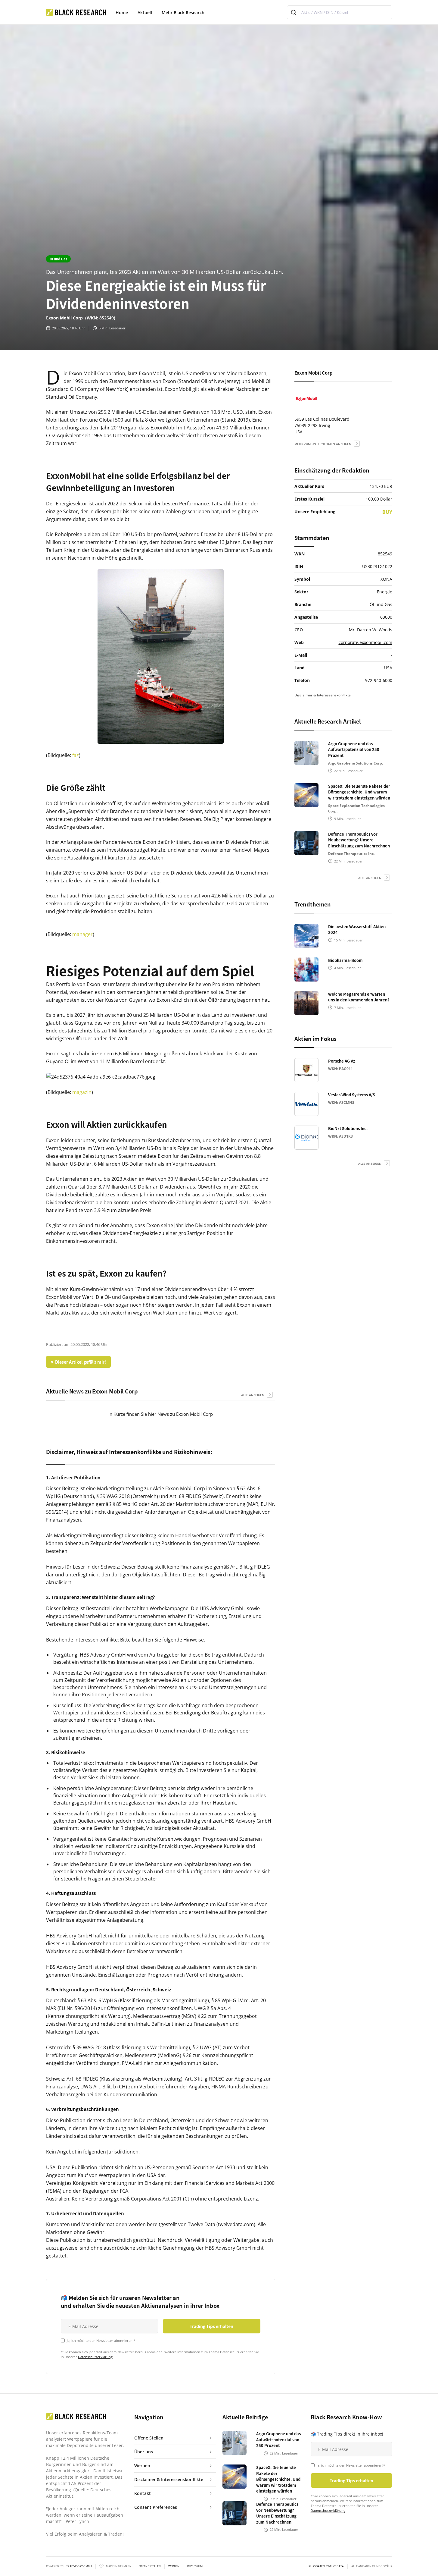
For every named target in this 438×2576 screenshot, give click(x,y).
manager (82, 934)
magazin (82, 1092)
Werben (174, 2566)
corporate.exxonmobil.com (365, 642)
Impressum (195, 2566)
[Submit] (294, 12)
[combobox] (340, 12)
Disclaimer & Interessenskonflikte (323, 695)
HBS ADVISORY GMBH (78, 2566)
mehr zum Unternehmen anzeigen (323, 444)
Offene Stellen (150, 2566)
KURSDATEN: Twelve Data (326, 2566)
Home (122, 13)
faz (76, 755)
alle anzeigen (253, 1395)
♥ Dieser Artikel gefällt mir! (78, 1362)
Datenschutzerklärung (95, 2357)
